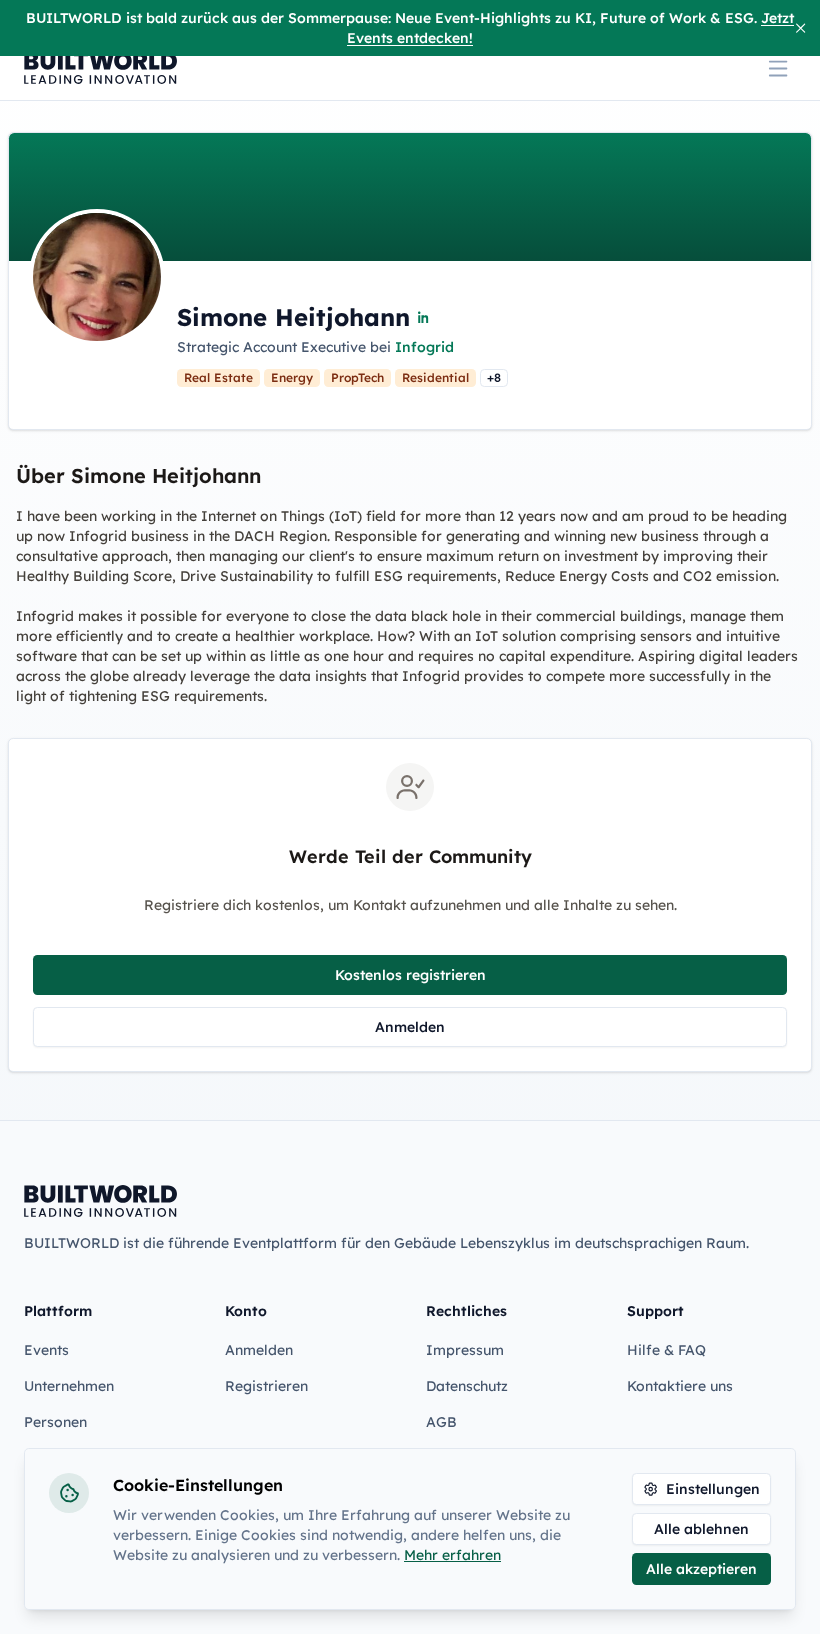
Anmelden (410, 1027)
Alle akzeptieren (701, 1569)
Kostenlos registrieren (410, 975)
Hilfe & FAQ (666, 1350)
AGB (441, 1422)
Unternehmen (69, 1386)
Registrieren (266, 1386)
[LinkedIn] (424, 317)
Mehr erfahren (452, 1555)
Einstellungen (713, 1489)
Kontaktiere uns (680, 1386)
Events (46, 1350)
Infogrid (424, 347)
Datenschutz (467, 1386)
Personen (55, 1422)
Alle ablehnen (701, 1529)
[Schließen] (800, 28)
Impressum (465, 1350)
